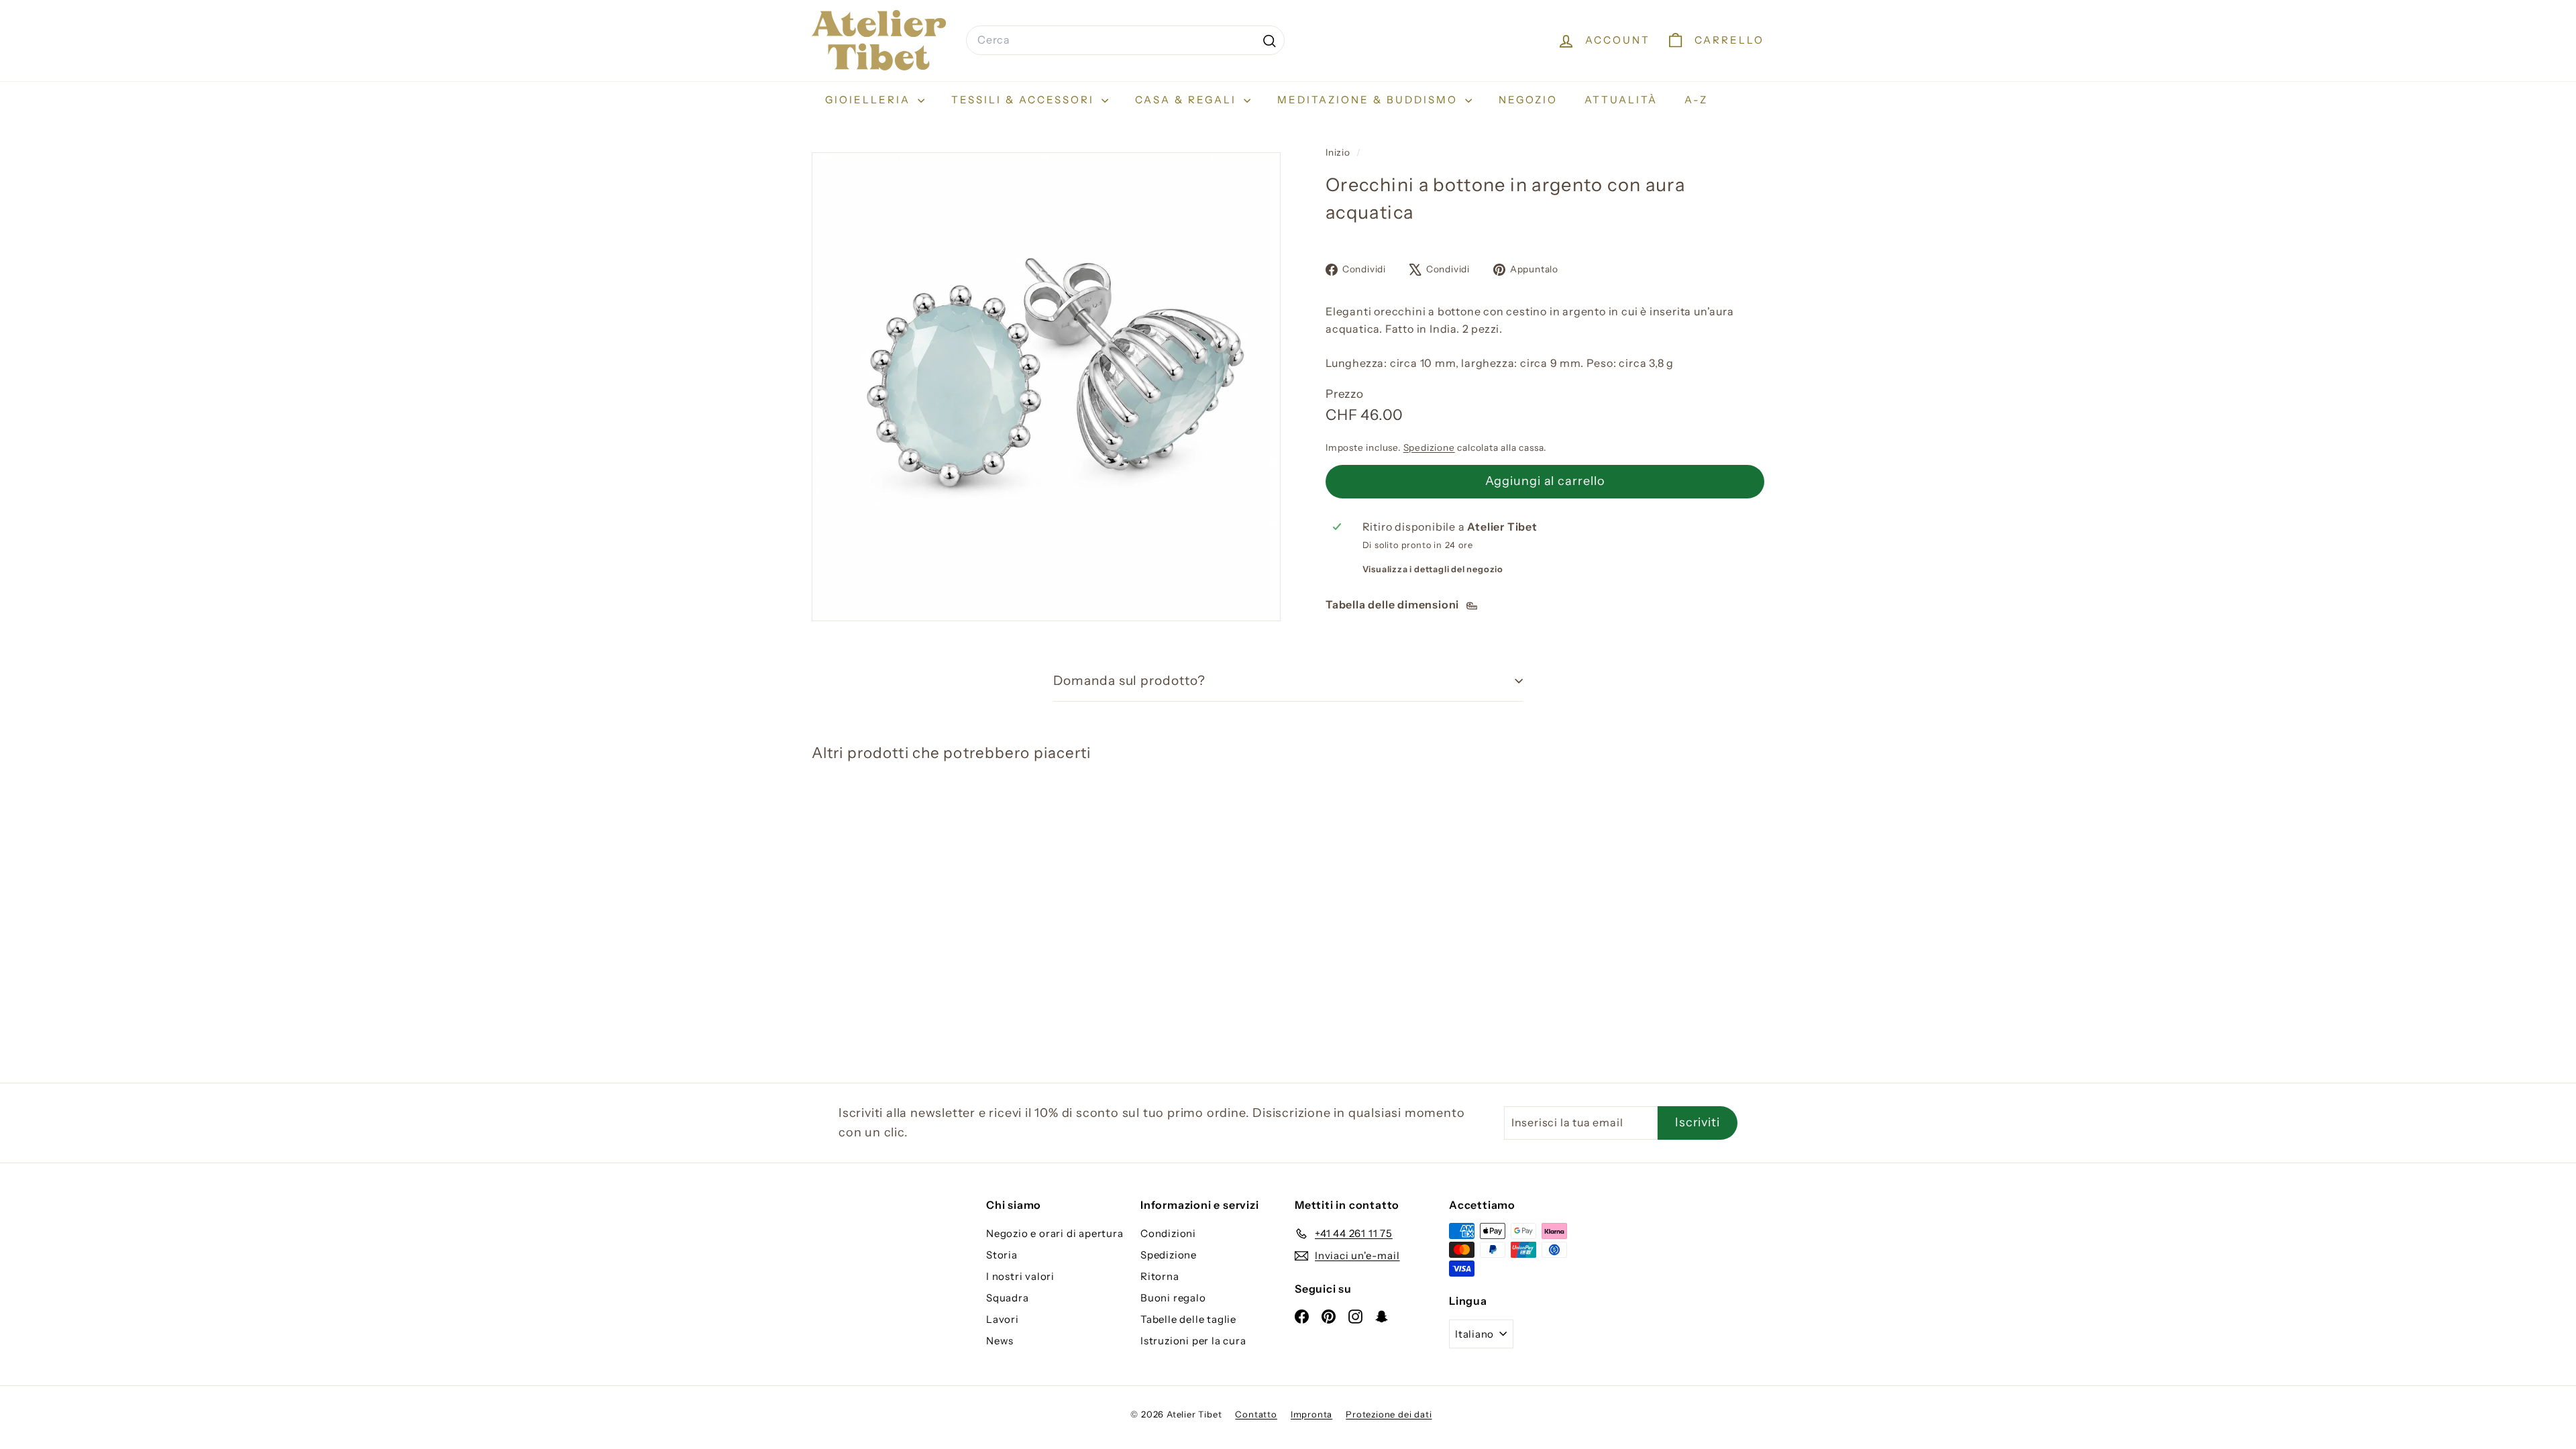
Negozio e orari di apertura (1055, 1233)
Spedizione (1429, 447)
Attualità (1621, 100)
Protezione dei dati (1389, 1414)
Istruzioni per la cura (1193, 1341)
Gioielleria (870, 100)
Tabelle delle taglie (1188, 1319)
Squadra (1008, 1298)
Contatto (1256, 1414)
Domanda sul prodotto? (1129, 681)
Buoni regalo (1173, 1298)
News (1000, 1341)
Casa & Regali (1188, 100)
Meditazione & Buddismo (1370, 100)
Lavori (1003, 1319)
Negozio (1528, 100)
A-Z (1696, 100)
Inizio (1339, 152)
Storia (1002, 1255)
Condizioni (1168, 1233)
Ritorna (1160, 1276)
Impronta (1311, 1414)
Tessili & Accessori (1025, 100)
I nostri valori (1020, 1276)
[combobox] (1125, 40)
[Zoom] (1046, 387)
